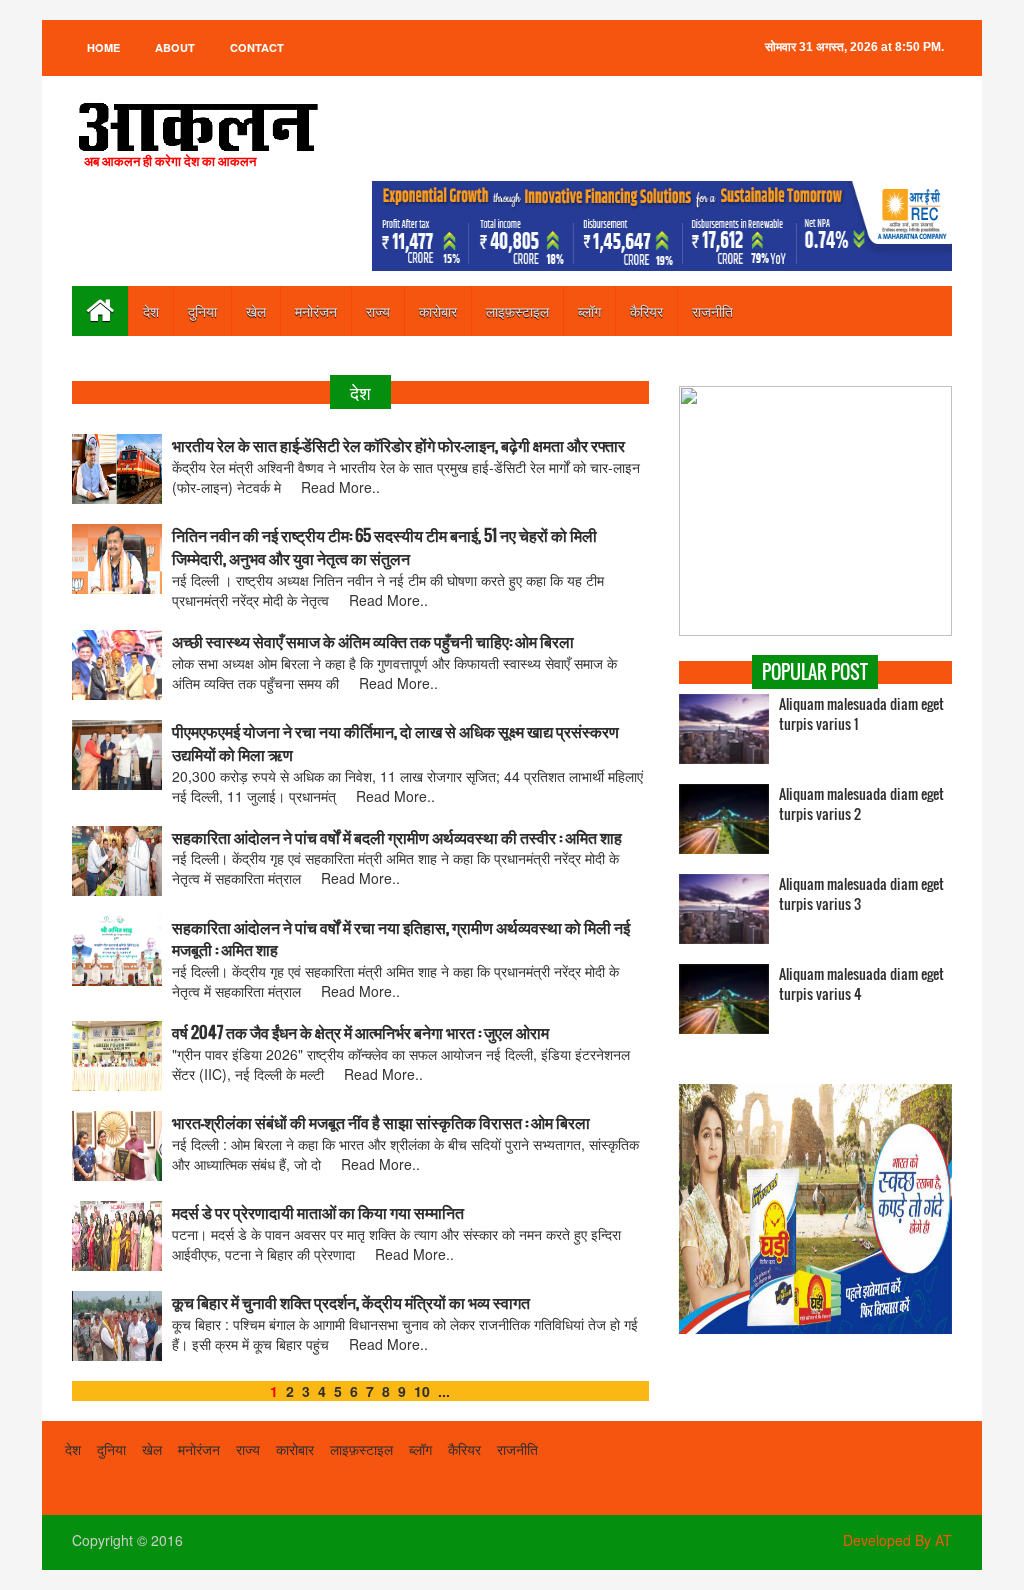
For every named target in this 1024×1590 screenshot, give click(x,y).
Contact (257, 47)
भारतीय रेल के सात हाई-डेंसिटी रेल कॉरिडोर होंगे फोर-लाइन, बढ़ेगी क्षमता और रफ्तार (398, 445)
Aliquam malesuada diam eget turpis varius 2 (861, 804)
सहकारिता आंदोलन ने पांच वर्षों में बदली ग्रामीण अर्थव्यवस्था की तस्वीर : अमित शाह (397, 837)
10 (422, 1391)
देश (151, 310)
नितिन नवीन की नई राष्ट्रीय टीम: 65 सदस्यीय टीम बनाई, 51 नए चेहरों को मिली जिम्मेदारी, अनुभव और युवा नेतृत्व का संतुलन (384, 547)
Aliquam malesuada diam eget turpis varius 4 (861, 984)
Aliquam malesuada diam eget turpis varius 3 (861, 894)
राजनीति (712, 310)
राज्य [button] (378, 310)
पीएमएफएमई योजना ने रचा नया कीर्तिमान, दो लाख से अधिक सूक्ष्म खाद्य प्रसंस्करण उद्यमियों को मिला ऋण (395, 743)
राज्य (248, 1449)
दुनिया (202, 310)
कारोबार (438, 310)
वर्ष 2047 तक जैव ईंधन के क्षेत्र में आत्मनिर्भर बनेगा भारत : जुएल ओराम (360, 1032)
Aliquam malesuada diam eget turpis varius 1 (861, 714)
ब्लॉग (589, 310)
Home (103, 47)
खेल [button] (256, 310)
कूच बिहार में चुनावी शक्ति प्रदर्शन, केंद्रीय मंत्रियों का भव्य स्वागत (351, 1302)
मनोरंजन (316, 310)
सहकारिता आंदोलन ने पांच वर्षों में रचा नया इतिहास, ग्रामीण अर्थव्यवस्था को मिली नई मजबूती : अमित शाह (401, 939)
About (175, 47)
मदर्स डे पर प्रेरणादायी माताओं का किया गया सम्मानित (318, 1212)
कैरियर (646, 310)
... (444, 1391)
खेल (152, 1449)
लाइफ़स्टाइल (517, 310)
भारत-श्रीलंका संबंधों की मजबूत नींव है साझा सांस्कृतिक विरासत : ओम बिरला (381, 1122)
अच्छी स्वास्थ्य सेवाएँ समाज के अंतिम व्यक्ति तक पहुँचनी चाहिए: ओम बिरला (373, 641)
